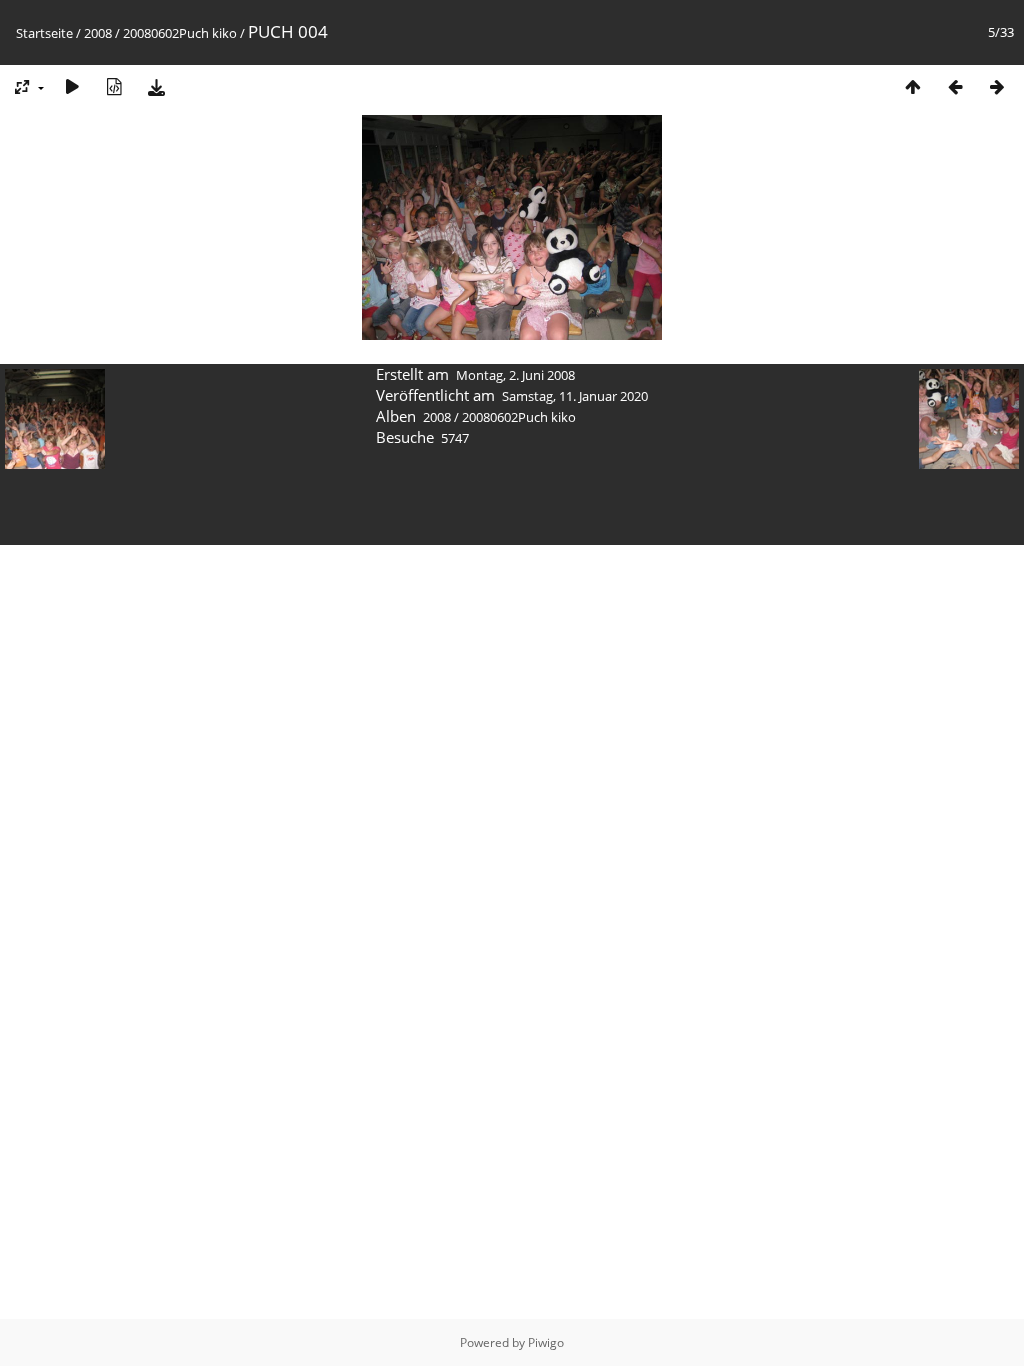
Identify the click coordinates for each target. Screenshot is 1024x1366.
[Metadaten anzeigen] (114, 86)
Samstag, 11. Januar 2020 (575, 396)
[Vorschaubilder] (913, 86)
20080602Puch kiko (180, 33)
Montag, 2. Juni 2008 (515, 375)
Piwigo (546, 1342)
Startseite (44, 33)
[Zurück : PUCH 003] (955, 86)
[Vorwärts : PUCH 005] (997, 86)
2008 (98, 33)
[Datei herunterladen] (156, 86)
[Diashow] (72, 86)
